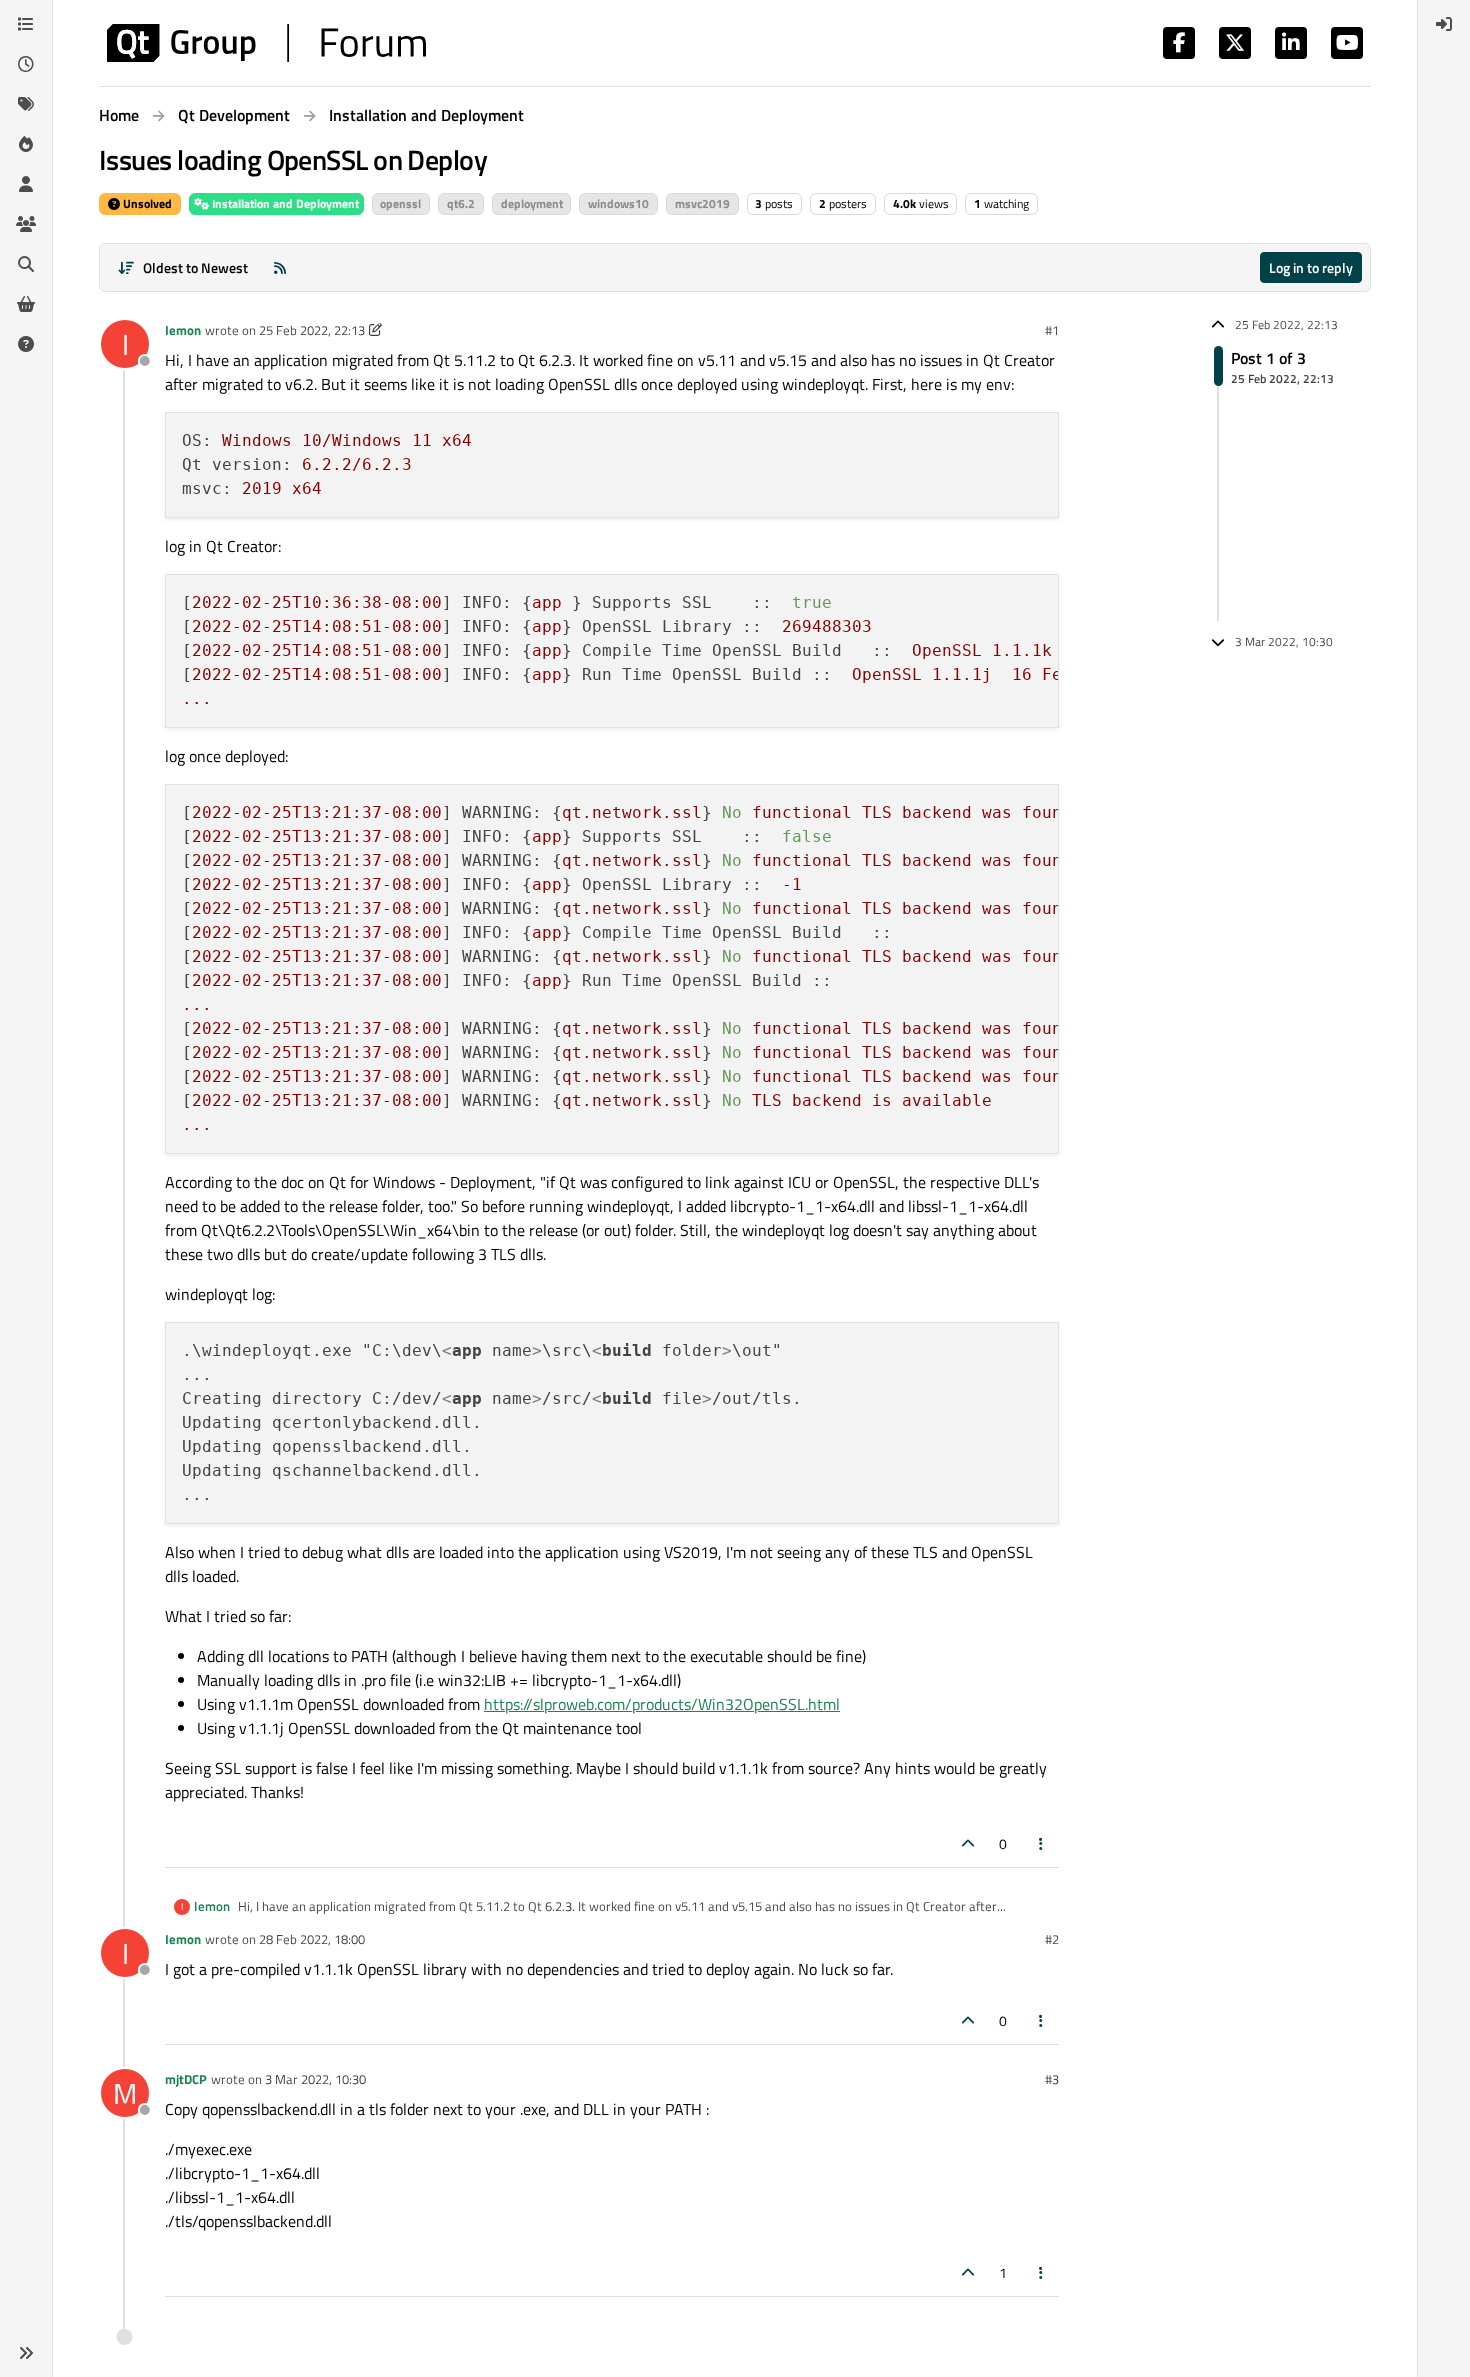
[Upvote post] (968, 1843)
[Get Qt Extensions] (26, 304)
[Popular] (26, 144)
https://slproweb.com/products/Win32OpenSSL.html (662, 1704)
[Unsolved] (26, 344)
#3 (1052, 2079)
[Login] (1444, 24)
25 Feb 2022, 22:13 (312, 330)
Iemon (183, 330)
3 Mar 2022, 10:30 (315, 2079)
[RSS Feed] (280, 267)
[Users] (26, 184)
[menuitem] (1444, 24)
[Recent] (26, 64)
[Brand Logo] (266, 43)
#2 (1052, 1939)
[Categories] (26, 24)
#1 (1052, 330)
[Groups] (26, 224)
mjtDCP (186, 2079)
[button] (26, 2353)
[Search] (26, 264)
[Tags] (26, 104)
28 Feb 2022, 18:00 (312, 1939)
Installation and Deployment (284, 203)
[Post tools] (1042, 1843)
